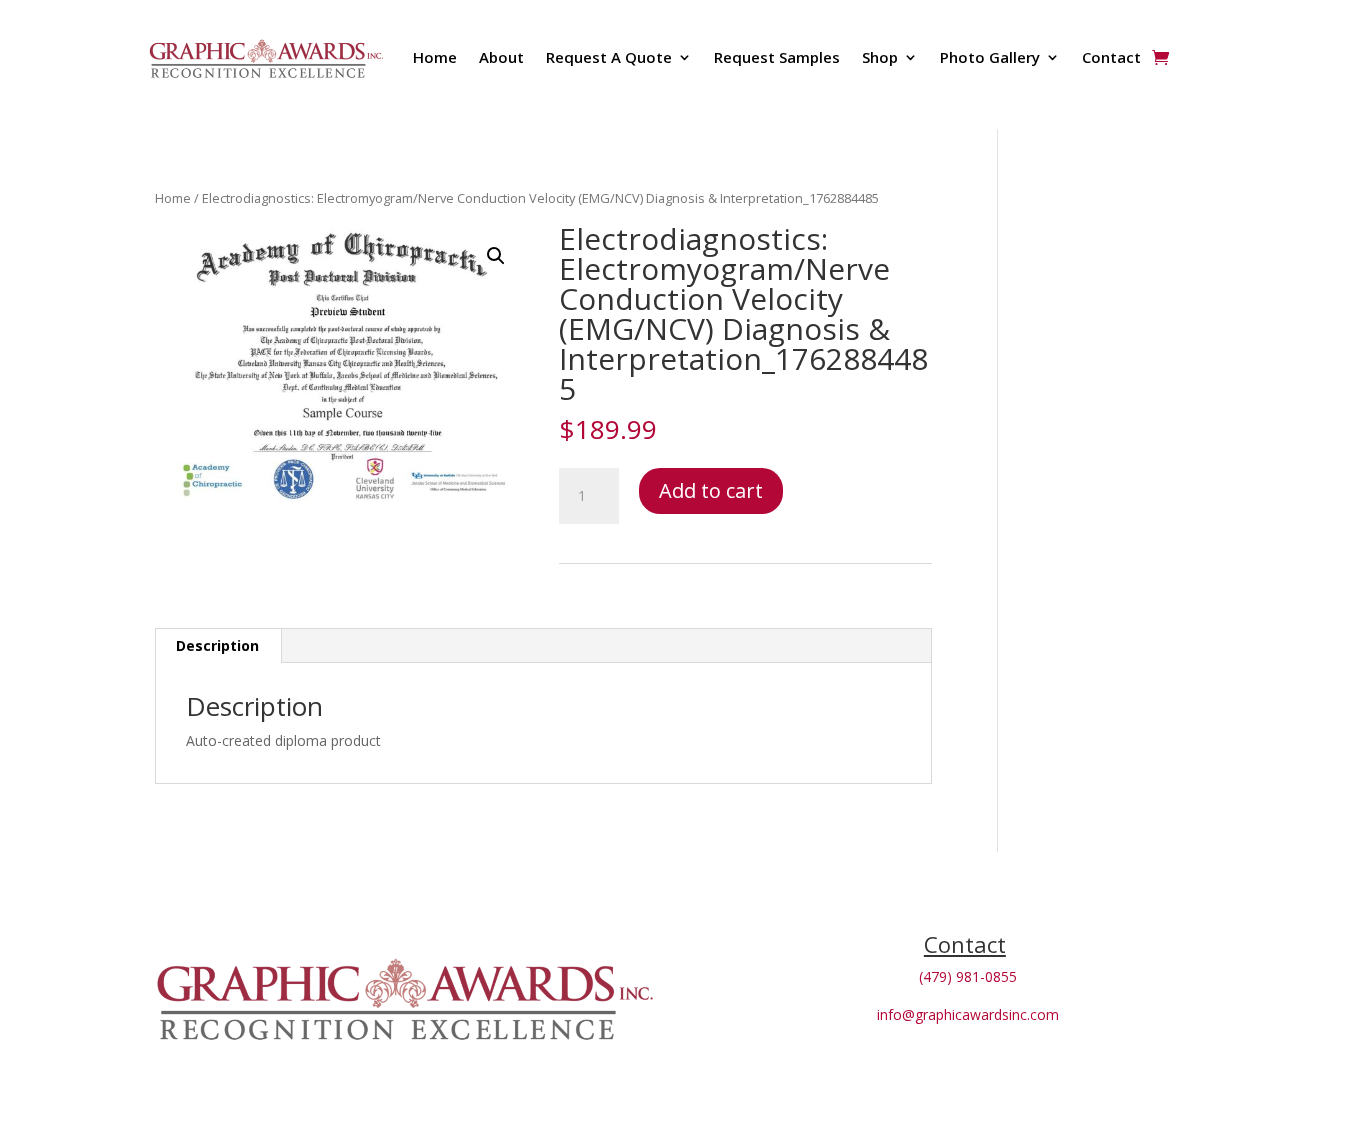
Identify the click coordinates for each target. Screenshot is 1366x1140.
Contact (1111, 57)
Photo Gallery (990, 57)
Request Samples (777, 57)
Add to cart (711, 490)
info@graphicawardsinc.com (968, 1014)
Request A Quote (609, 57)
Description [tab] (217, 645)
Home (435, 57)
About (501, 57)
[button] (496, 256)
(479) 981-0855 (968, 976)
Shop (880, 57)
